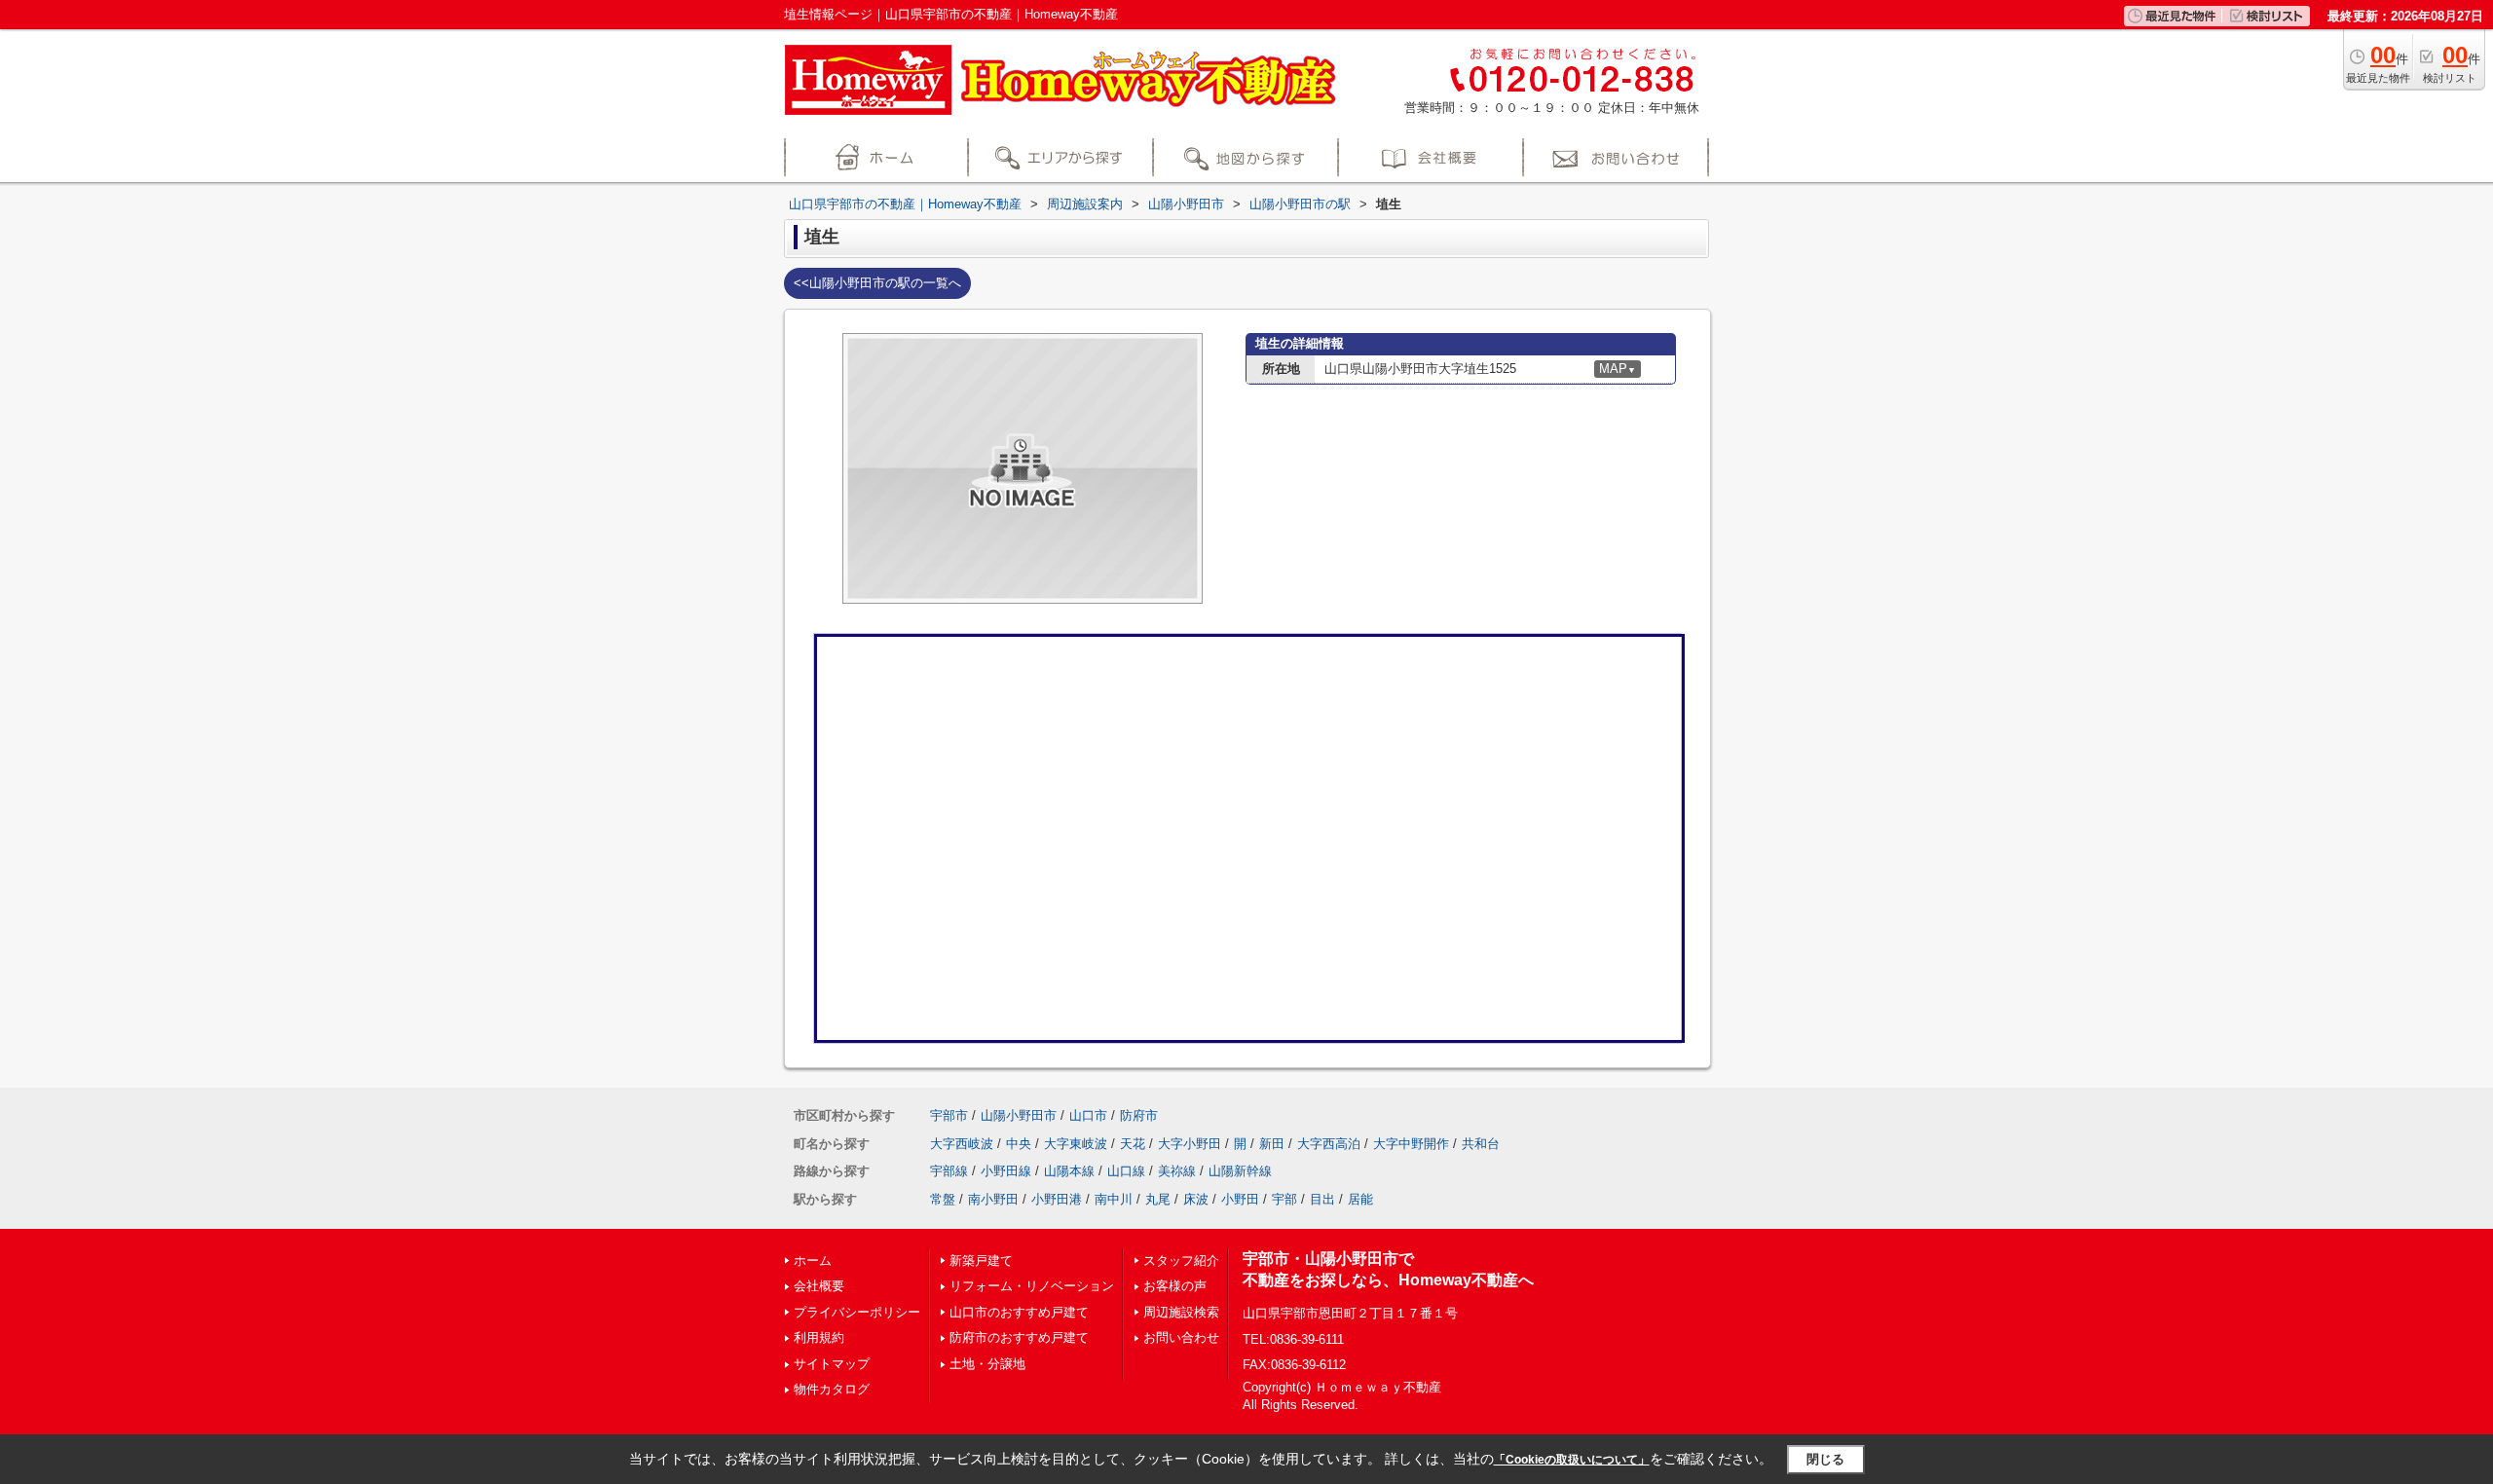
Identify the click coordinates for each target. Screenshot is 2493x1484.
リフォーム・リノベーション (1032, 1286)
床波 (1196, 1199)
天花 (1133, 1144)
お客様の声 (1175, 1286)
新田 (1272, 1144)
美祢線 (1177, 1171)
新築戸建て (981, 1261)
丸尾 (1158, 1199)
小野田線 (1006, 1171)
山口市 (1088, 1115)
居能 (1360, 1199)
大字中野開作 (1411, 1144)
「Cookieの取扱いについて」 (1572, 1460)
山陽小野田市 (1019, 1115)
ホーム (813, 1261)
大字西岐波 (962, 1144)
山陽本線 (1069, 1171)
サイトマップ (832, 1364)
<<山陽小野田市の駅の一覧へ (877, 283)
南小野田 (993, 1199)
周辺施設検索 (1181, 1312)
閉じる (1825, 1459)
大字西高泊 (1329, 1144)
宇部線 (949, 1171)
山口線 (1126, 1171)
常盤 (943, 1199)
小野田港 (1057, 1199)
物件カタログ (832, 1389)
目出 (1322, 1199)
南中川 (1114, 1199)
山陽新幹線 (1240, 1171)
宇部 (1284, 1199)
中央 (1019, 1144)
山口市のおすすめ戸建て (1019, 1312)
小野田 (1240, 1199)
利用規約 (819, 1337)
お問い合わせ (1181, 1337)
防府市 (1139, 1115)
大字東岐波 (1076, 1144)
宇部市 (949, 1115)
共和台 (1481, 1144)
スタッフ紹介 (1181, 1261)
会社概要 (819, 1286)
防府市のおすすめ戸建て (1019, 1337)
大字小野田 (1190, 1144)
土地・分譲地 (987, 1364)
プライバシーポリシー (857, 1312)
